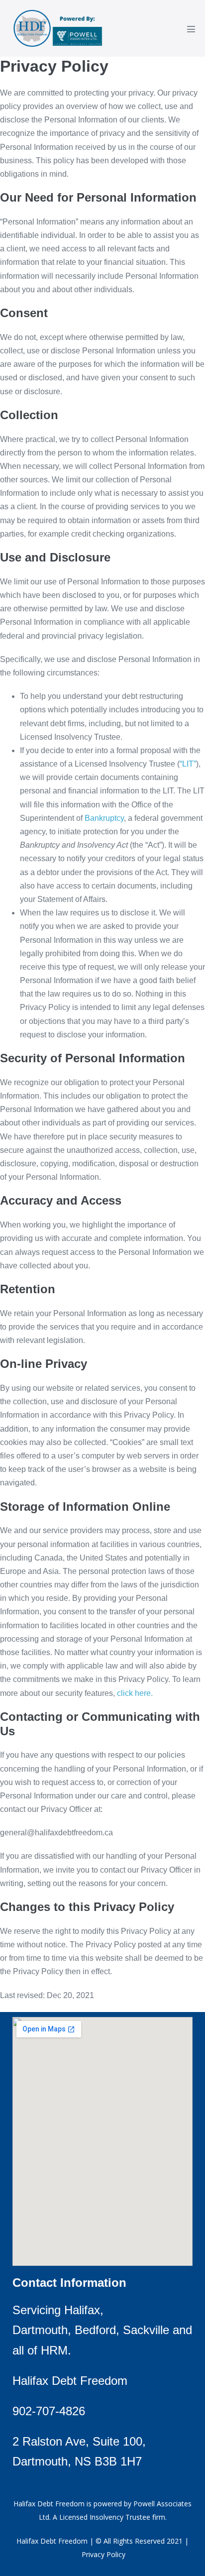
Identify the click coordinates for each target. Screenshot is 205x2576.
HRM (54, 2350)
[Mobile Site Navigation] (191, 29)
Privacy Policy (103, 2554)
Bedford (95, 2330)
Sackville (146, 2330)
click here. (135, 1693)
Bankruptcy (104, 818)
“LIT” (188, 764)
